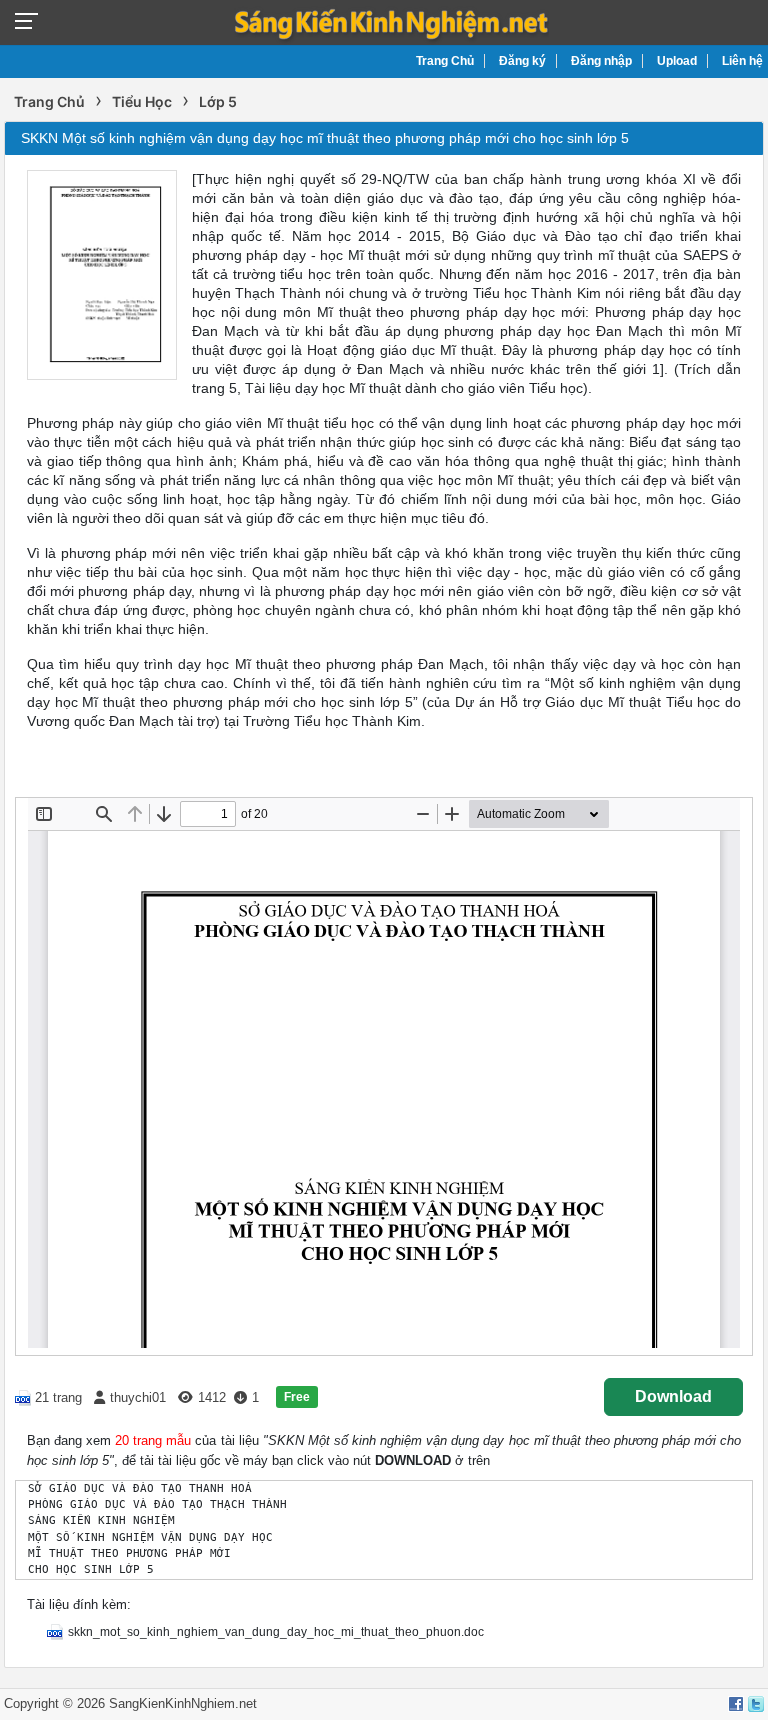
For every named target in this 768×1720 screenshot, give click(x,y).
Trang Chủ (445, 61)
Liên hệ (742, 61)
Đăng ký (522, 61)
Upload (677, 61)
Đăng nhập (601, 61)
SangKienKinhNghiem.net (183, 1703)
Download (673, 1396)
